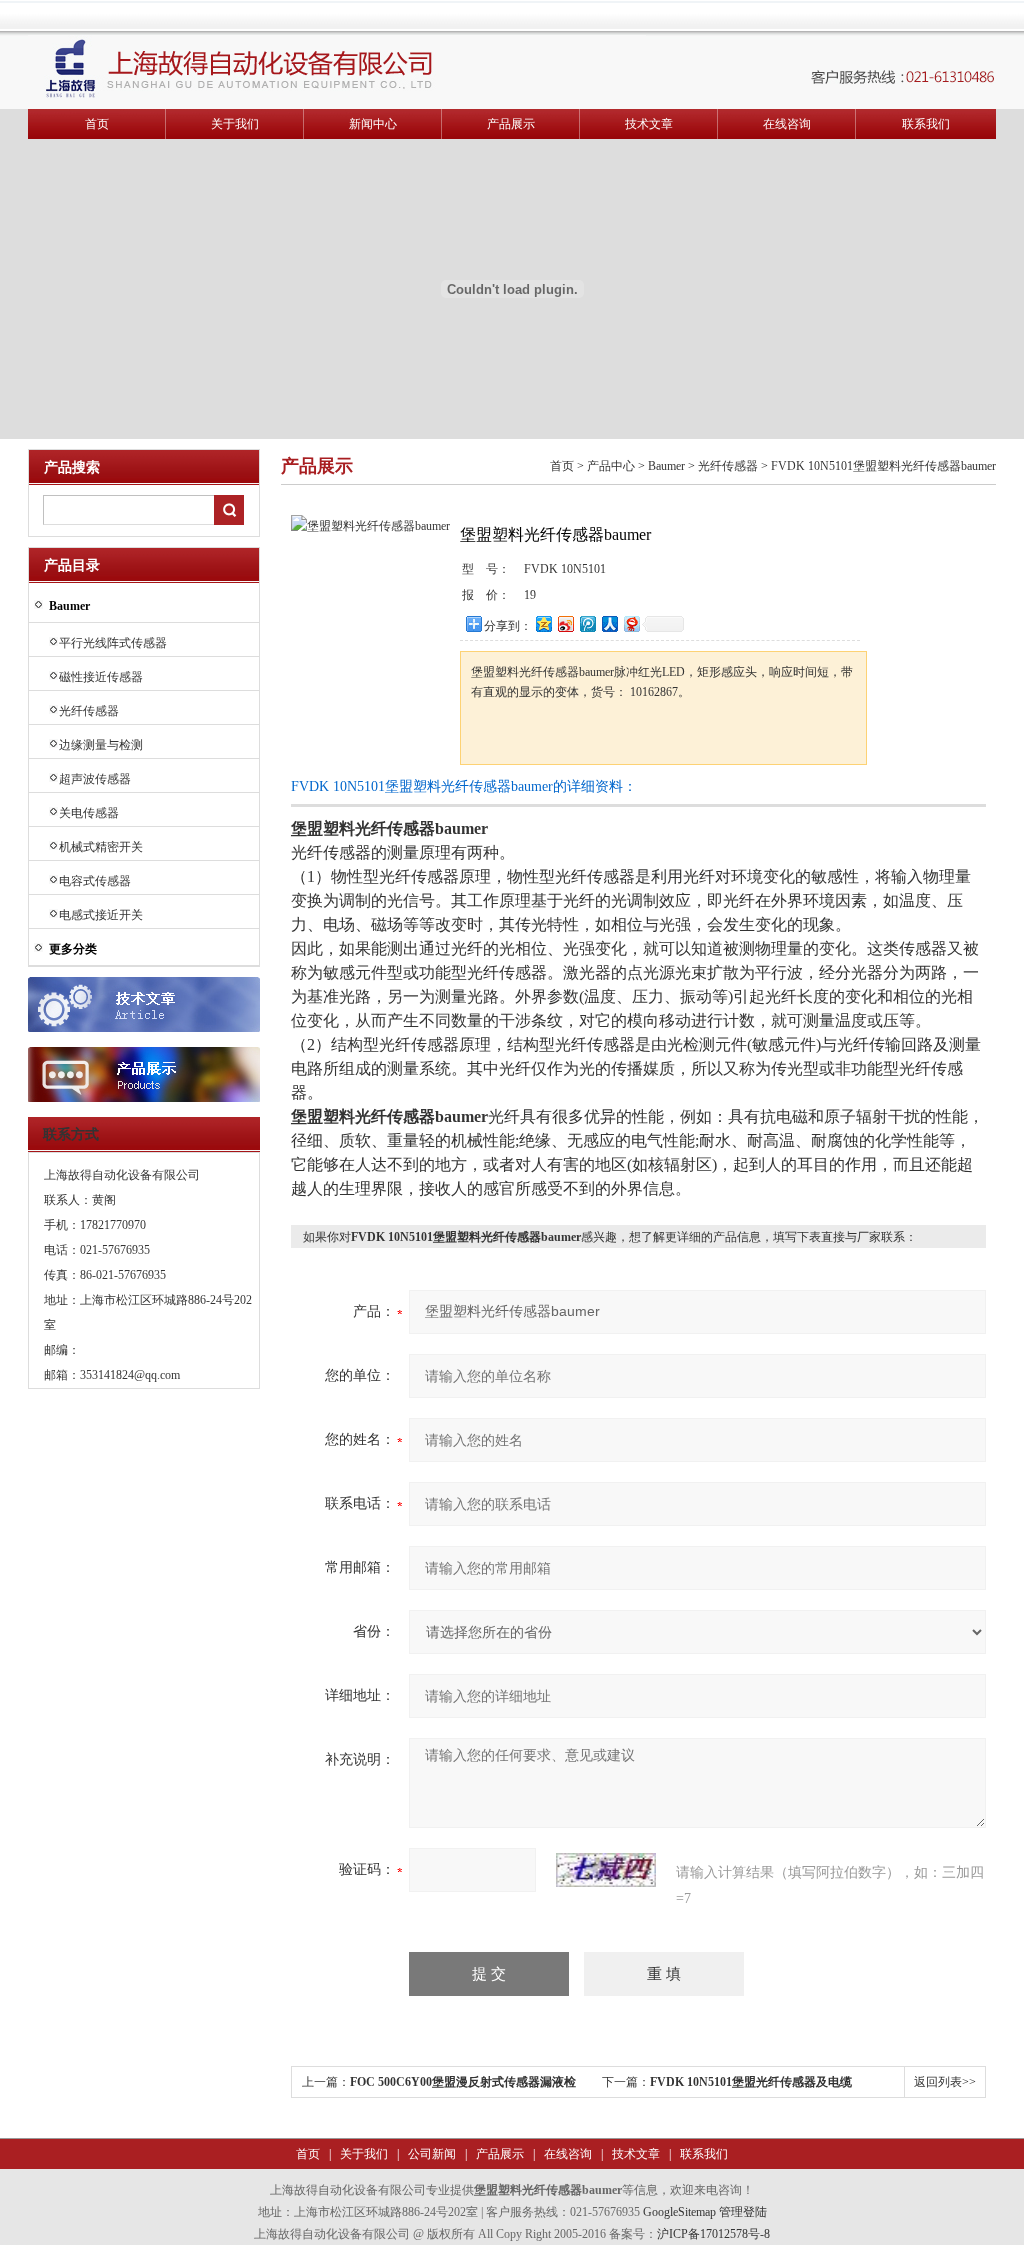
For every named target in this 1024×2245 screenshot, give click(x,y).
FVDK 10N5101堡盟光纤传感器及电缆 (751, 2082)
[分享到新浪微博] (565, 623)
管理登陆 (743, 2212)
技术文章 (649, 124)
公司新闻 (430, 2154)
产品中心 (611, 466)
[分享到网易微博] (631, 623)
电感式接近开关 (101, 915)
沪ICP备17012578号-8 (713, 2234)
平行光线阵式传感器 (113, 643)
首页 (97, 124)
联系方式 (71, 1134)
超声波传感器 (95, 779)
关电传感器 (89, 813)
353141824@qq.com (130, 1375)
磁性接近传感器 (101, 677)
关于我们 (235, 124)
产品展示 (511, 124)
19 (530, 595)
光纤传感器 (89, 711)
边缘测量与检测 (101, 745)
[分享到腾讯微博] (587, 623)
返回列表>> (945, 2082)
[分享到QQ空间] (543, 623)
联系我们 (926, 124)
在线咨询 (787, 124)
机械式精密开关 (101, 847)
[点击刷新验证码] (606, 1870)
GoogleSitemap (679, 2212)
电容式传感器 (95, 881)
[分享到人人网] (609, 623)
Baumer (666, 466)
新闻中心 (373, 124)
